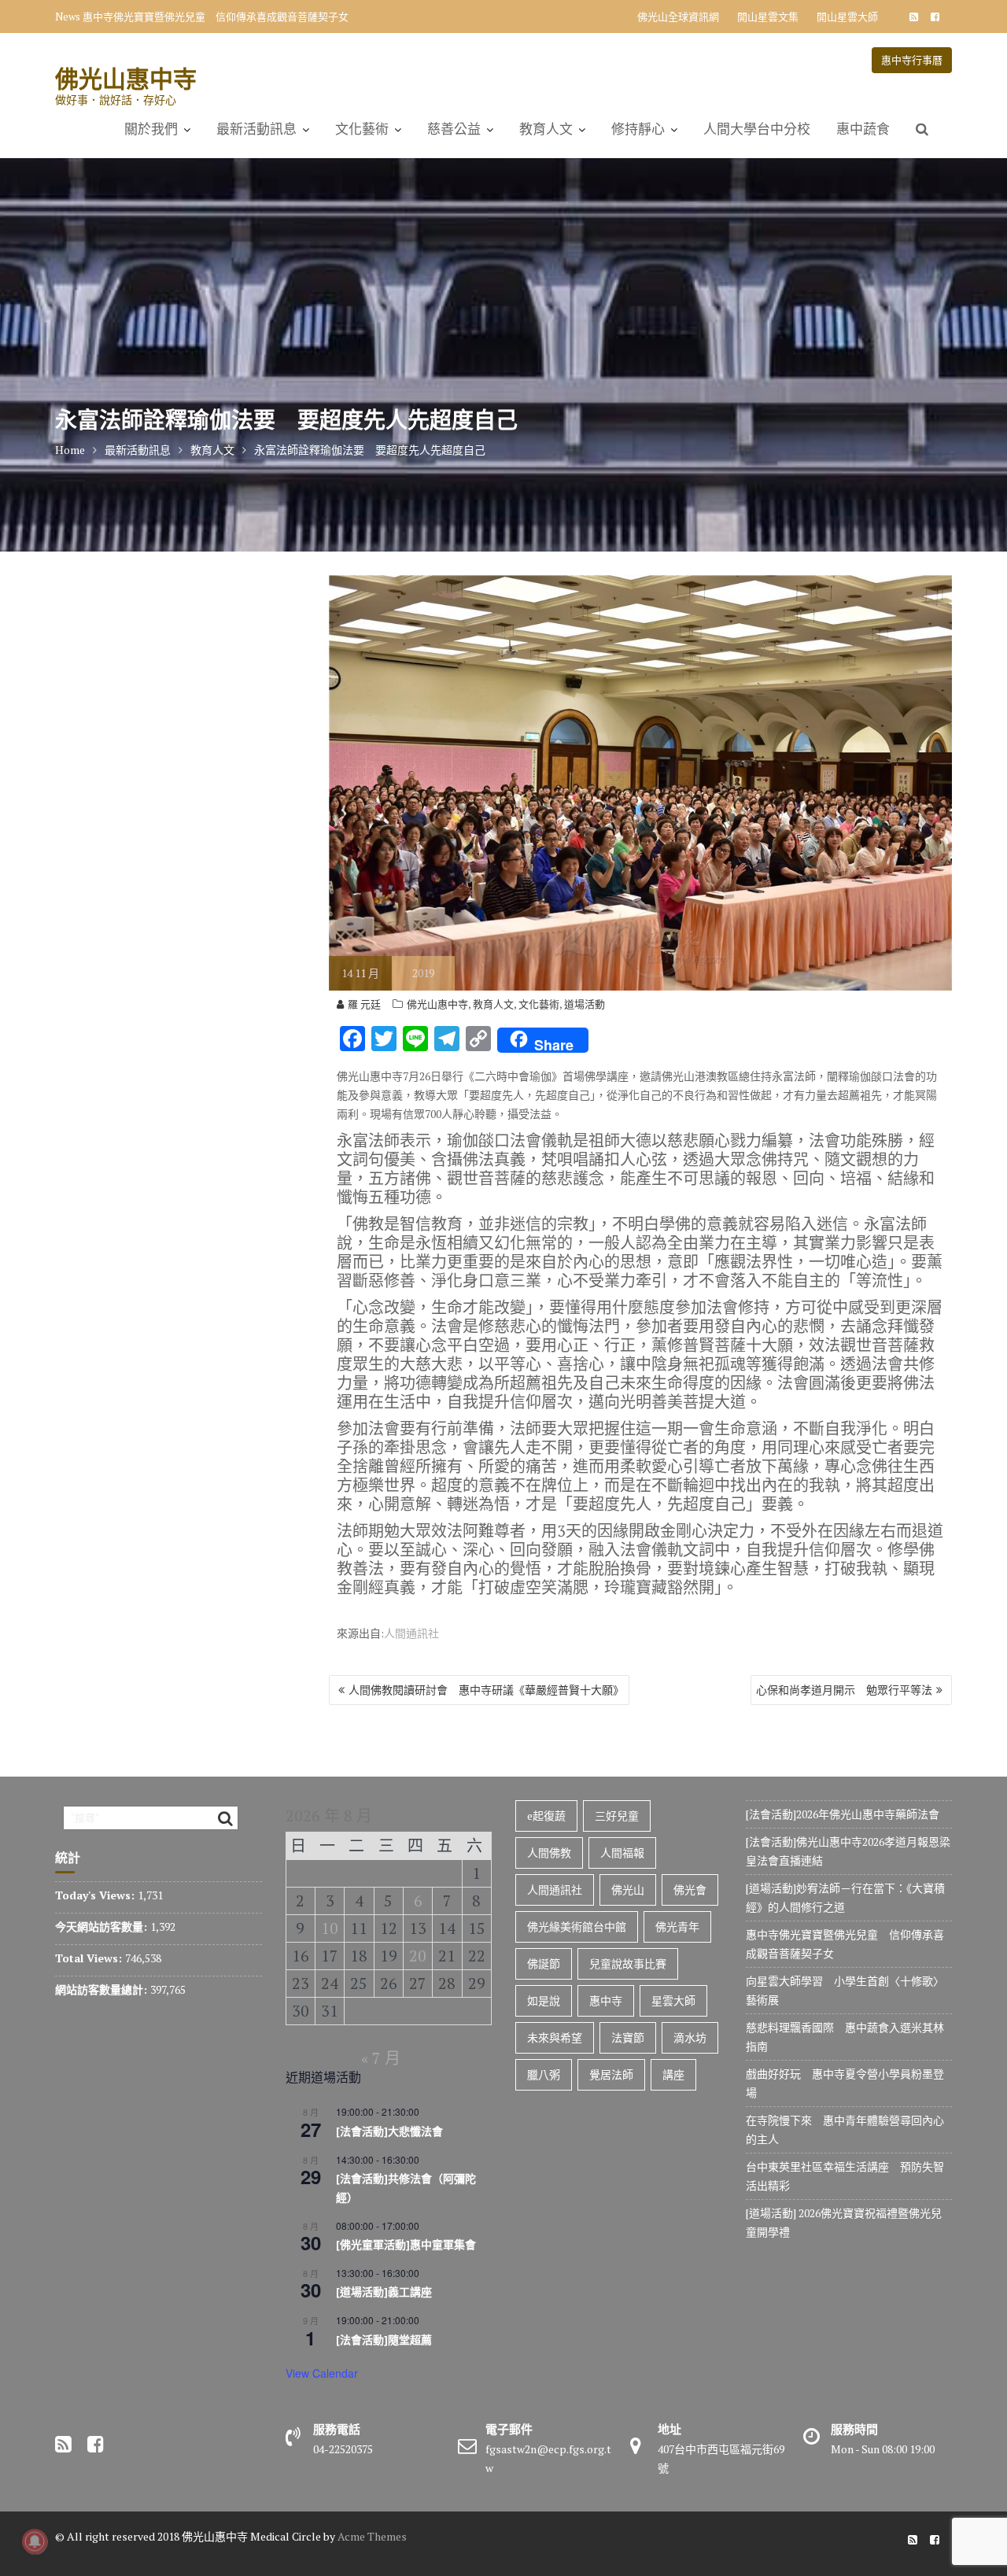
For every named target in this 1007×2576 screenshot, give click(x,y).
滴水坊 (690, 2037)
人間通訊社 (411, 1633)
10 (330, 1928)
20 (418, 1956)
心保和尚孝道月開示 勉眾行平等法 (844, 1690)
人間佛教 (549, 1853)
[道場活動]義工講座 (384, 2292)
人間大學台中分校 (757, 129)
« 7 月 (381, 2058)
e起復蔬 (546, 1816)
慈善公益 (454, 129)
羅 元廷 (364, 1004)
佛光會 (690, 1890)
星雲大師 (673, 2000)
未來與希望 (555, 2037)
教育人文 (546, 129)
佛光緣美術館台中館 (577, 1926)
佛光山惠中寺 (126, 78)
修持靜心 (638, 129)
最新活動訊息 (256, 129)
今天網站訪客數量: (103, 1926)
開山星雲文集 (768, 17)
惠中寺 (606, 2000)
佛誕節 (544, 1963)
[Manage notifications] (35, 2541)
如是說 (544, 2000)
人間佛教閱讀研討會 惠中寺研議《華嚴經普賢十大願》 (486, 1690)
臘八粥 (544, 2074)
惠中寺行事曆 (912, 60)
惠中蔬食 (863, 129)
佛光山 (628, 1890)
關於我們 (151, 129)
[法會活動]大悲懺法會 (389, 2131)
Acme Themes (372, 2536)
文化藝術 (362, 129)
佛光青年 (677, 1926)
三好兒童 (617, 1816)
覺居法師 (611, 2074)
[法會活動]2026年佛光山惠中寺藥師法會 (843, 1814)
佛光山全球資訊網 (678, 17)
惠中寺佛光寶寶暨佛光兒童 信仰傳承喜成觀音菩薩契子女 (216, 17)
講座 (673, 2074)
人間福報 (622, 1853)
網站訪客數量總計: (103, 1989)
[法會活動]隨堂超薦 (384, 2340)
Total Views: (90, 1958)
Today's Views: (96, 1895)
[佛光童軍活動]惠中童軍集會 (406, 2245)
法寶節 (628, 2037)
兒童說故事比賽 (628, 1963)
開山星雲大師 (847, 17)
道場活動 (585, 1004)
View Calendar (322, 2373)
